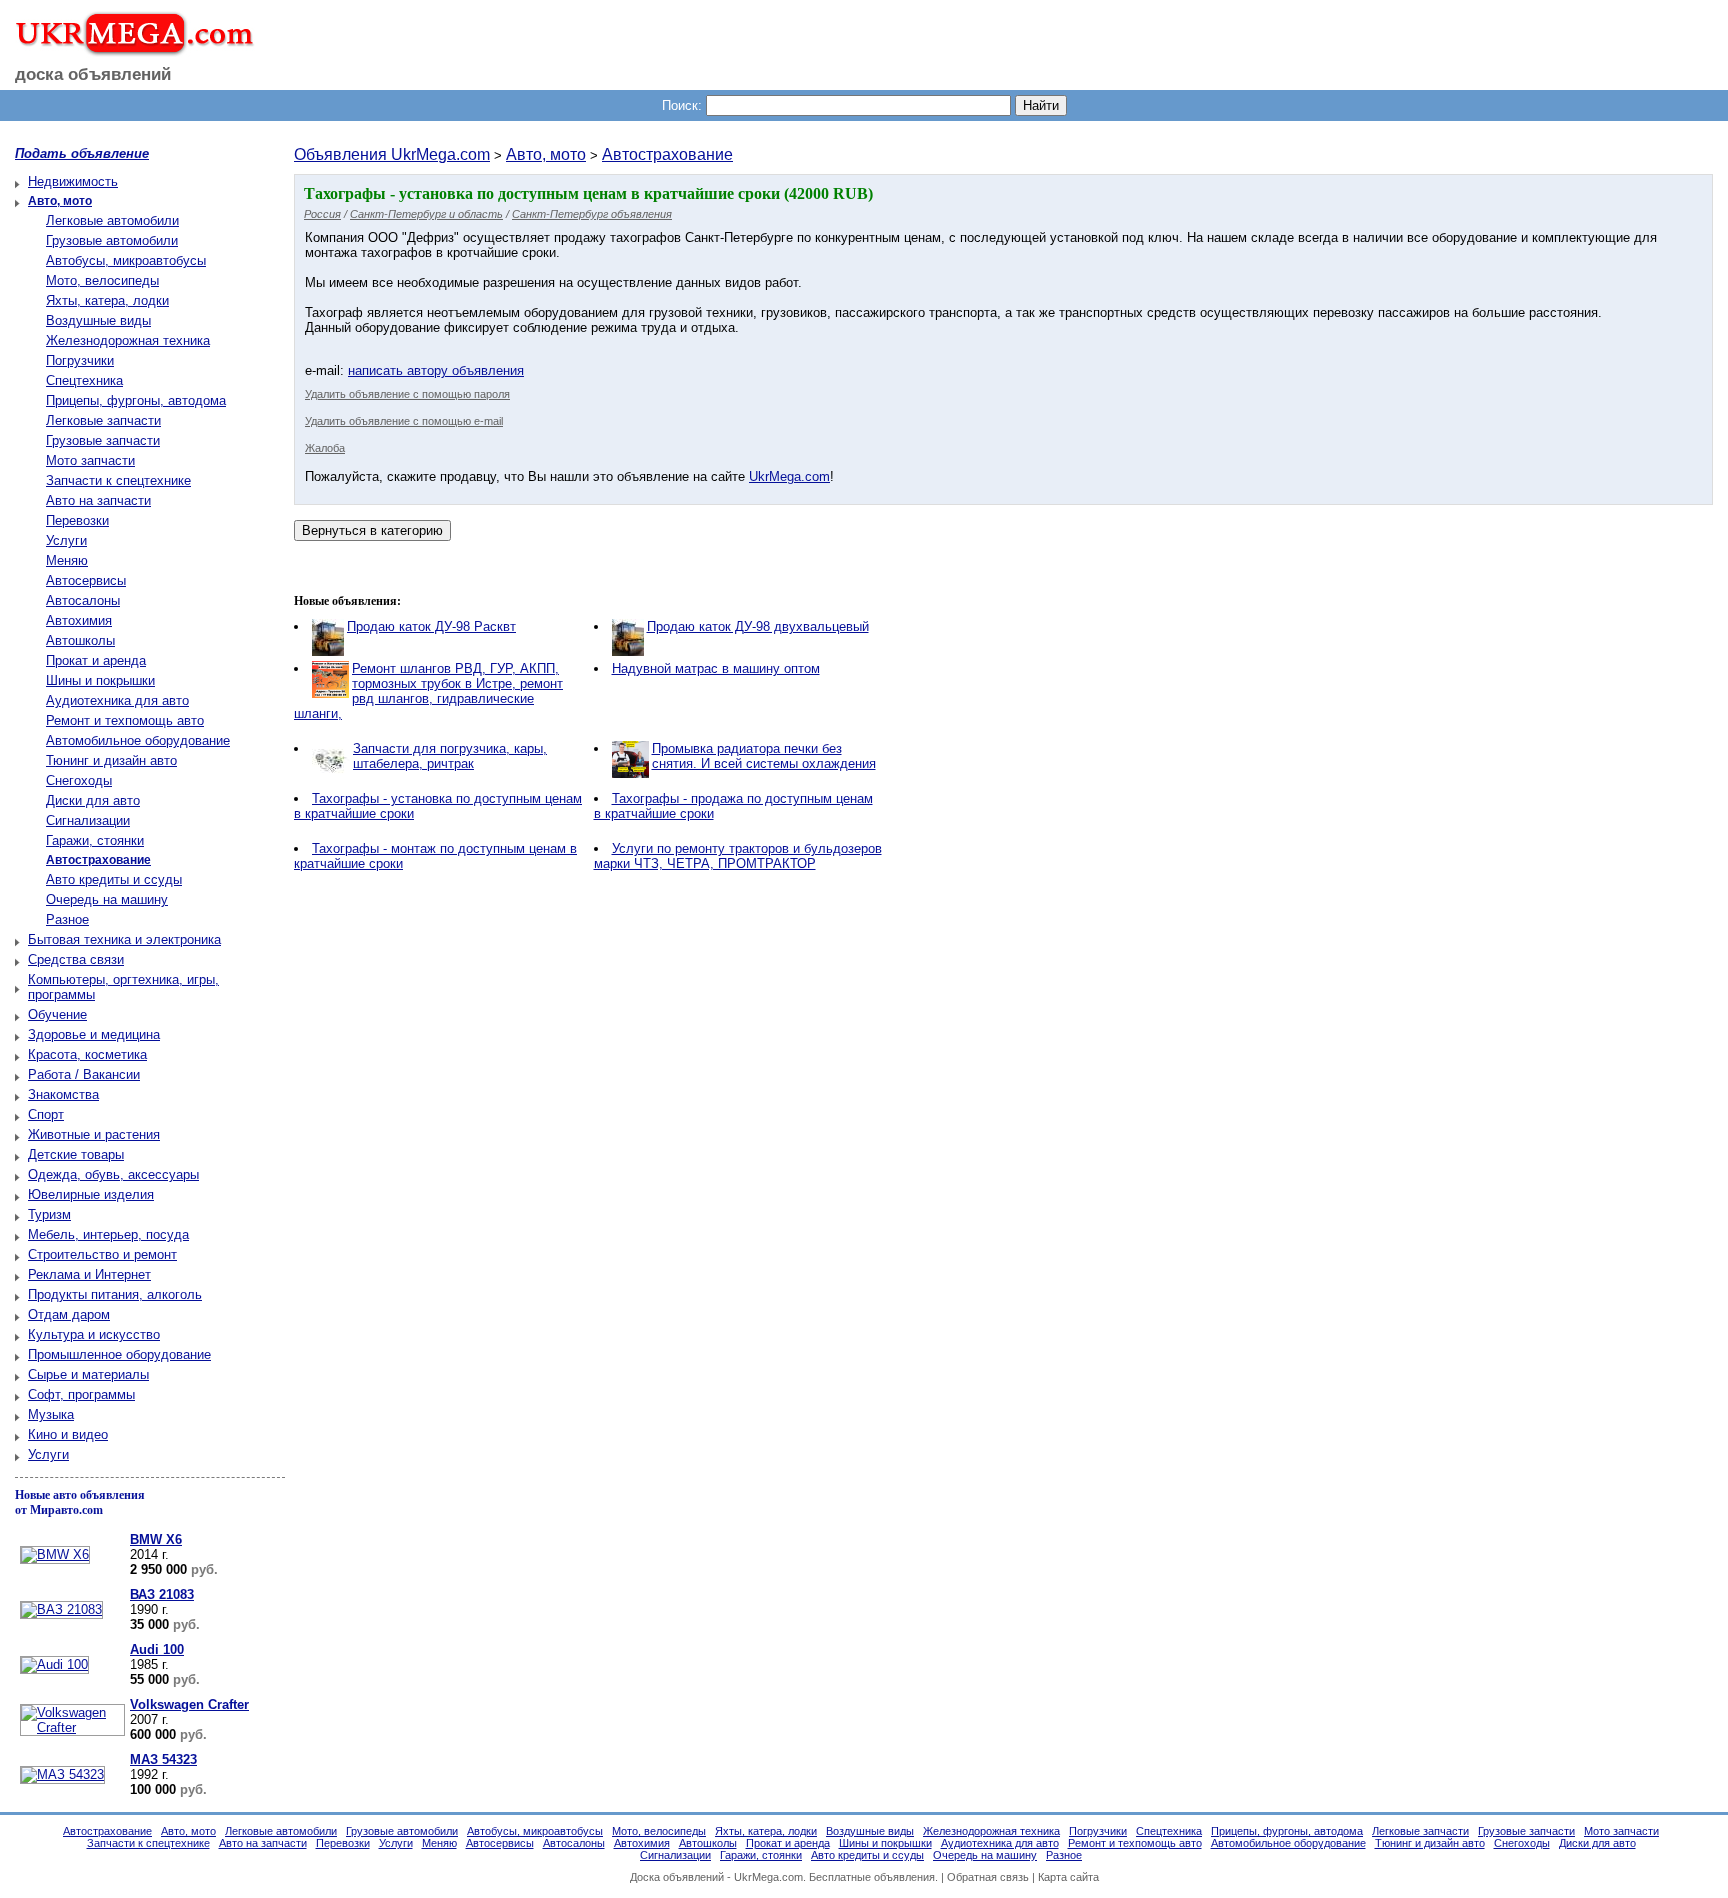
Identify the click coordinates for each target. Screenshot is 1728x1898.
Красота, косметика (87, 1054)
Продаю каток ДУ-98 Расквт (431, 626)
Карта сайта (1068, 1877)
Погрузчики (80, 360)
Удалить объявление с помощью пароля (407, 394)
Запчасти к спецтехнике (118, 480)
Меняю (67, 560)
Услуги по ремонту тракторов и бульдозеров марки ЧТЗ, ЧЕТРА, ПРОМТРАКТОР (738, 856)
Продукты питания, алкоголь (115, 1294)
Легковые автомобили (112, 220)
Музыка (51, 1414)
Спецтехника (84, 380)
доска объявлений (93, 74)
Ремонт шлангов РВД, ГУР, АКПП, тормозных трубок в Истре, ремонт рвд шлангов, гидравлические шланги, (428, 691)
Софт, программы (81, 1394)
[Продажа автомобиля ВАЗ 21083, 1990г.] (59, 1609)
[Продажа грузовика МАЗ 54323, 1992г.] (60, 1774)
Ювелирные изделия (91, 1194)
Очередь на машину (107, 899)
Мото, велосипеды (102, 280)
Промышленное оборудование (119, 1354)
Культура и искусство (94, 1334)
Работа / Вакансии (84, 1074)
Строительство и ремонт (102, 1254)
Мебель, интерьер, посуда (108, 1234)
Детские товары (76, 1154)
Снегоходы (79, 780)
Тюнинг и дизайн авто (111, 760)
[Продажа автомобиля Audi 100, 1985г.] (52, 1664)
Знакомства (63, 1094)
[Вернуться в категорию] (372, 530)
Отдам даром (69, 1314)
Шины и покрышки (100, 680)
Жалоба (325, 448)
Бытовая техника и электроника (124, 939)
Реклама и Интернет (89, 1274)
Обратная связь (988, 1877)
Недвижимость (73, 181)
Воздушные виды (98, 320)
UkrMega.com (789, 476)
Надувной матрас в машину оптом (716, 668)
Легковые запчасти (103, 420)
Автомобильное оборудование (138, 740)
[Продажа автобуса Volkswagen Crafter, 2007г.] (70, 1727)
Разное (67, 919)
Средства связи (76, 959)
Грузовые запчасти (103, 440)
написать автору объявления (436, 370)
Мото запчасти (90, 460)
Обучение (57, 1014)
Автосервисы (86, 580)
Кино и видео (68, 1434)
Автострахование (667, 154)
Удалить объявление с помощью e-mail (404, 421)
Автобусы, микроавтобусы (126, 260)
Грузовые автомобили (112, 240)
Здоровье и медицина (94, 1034)
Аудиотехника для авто (117, 700)
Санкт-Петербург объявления (592, 214)
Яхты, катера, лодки (107, 300)
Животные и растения (94, 1134)
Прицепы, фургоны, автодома (136, 400)
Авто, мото (546, 154)
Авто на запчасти (98, 500)
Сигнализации (88, 820)
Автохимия (79, 620)
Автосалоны (83, 600)
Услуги (66, 540)
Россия (322, 214)
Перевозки (77, 520)
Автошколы (80, 640)
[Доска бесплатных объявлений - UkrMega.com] (127, 49)
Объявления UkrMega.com (392, 154)
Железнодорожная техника (128, 340)
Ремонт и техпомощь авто (125, 720)
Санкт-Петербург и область (426, 214)
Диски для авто (93, 800)
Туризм (49, 1214)
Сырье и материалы (88, 1374)
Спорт (46, 1114)
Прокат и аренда (96, 660)
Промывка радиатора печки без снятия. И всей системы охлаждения (764, 756)
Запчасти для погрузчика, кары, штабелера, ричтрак (450, 756)
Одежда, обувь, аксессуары (113, 1174)
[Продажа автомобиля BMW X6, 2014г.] (52, 1554)
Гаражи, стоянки (95, 840)
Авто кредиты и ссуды (114, 879)
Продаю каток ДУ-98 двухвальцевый (758, 626)
